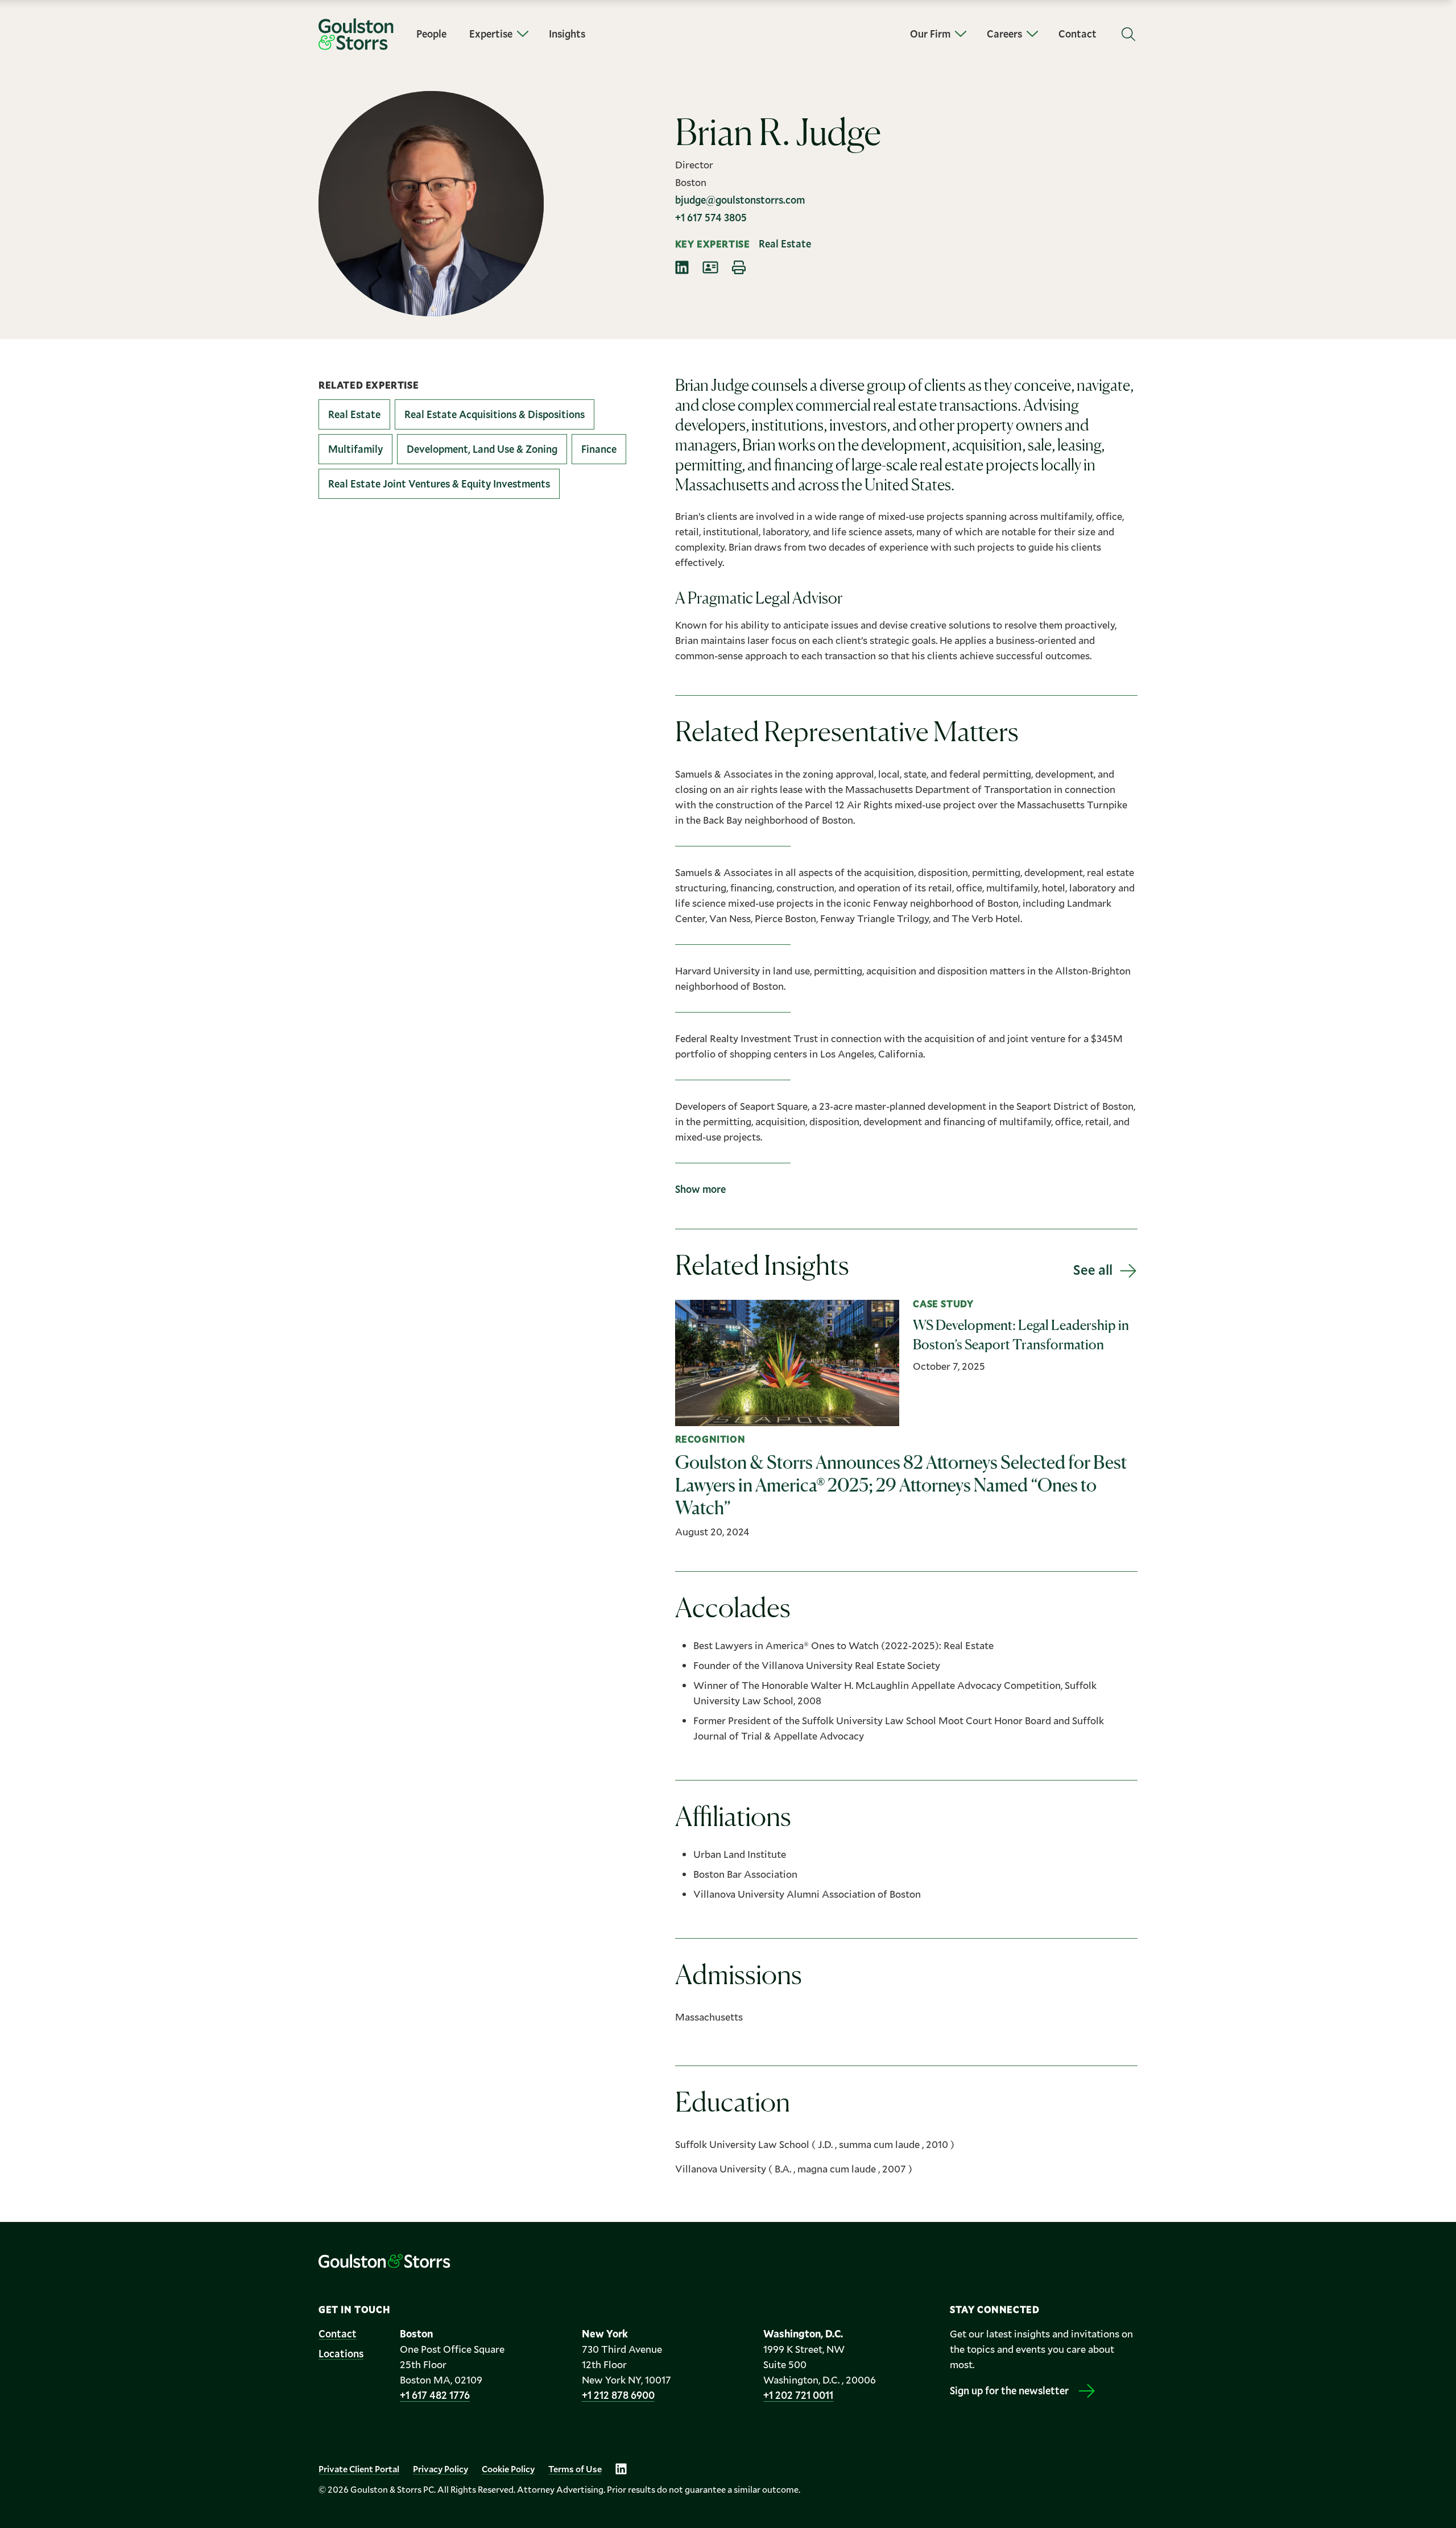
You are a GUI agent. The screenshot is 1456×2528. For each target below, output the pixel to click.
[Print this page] (739, 267)
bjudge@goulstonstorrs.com (740, 200)
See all (1093, 1270)
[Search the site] (1128, 34)
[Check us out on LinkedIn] (621, 2469)
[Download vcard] (710, 267)
